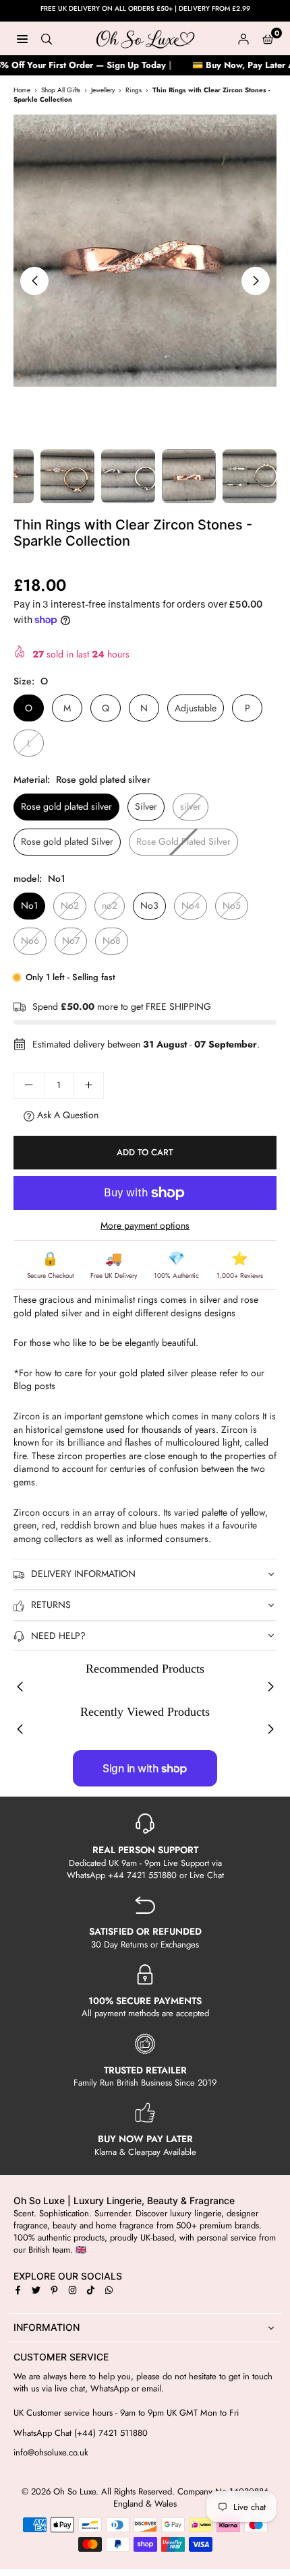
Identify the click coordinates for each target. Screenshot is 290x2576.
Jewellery (103, 90)
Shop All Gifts (61, 90)
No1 (29, 905)
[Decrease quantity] (29, 1085)
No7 (71, 940)
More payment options (145, 1226)
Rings (134, 90)
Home (22, 90)
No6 (30, 940)
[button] (268, 38)
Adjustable (196, 708)
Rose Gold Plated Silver (183, 841)
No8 (112, 940)
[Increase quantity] (88, 1085)
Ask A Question (66, 1115)
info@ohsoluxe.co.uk (51, 2453)
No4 (191, 905)
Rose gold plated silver (66, 806)
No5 (232, 905)
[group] (145, 251)
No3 (149, 905)
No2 (70, 905)
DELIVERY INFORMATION (83, 1574)
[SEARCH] (47, 38)
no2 (110, 905)
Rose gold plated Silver (67, 841)
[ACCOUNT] (243, 38)
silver (191, 806)
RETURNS (51, 1605)
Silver (146, 806)
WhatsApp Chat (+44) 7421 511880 (81, 2433)
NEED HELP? (58, 1636)
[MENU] (22, 38)
